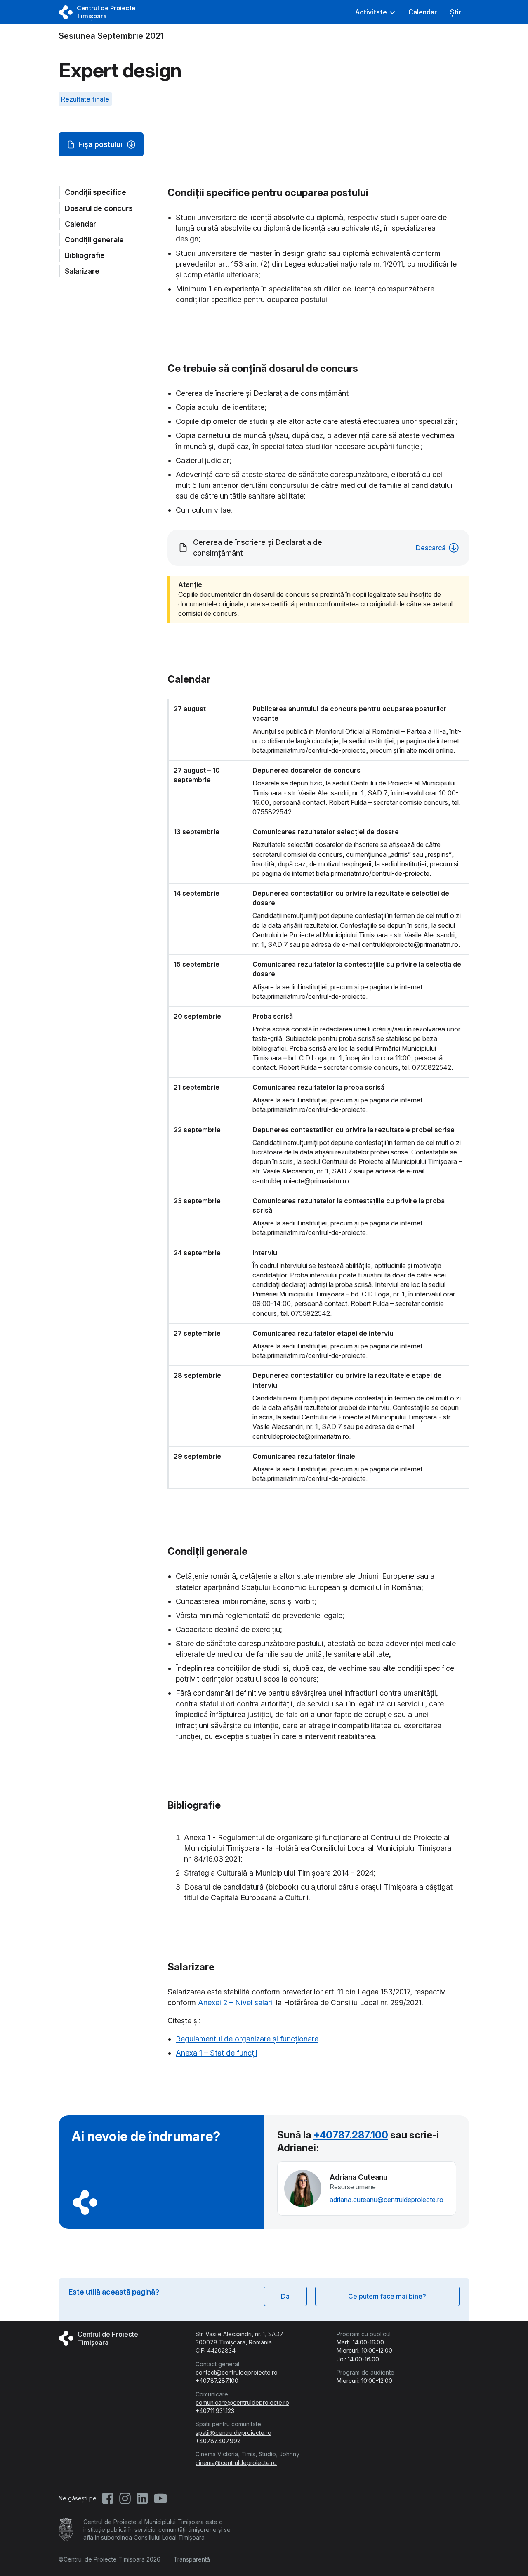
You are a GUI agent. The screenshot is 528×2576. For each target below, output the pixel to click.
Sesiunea (111, 36)
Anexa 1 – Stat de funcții (217, 2053)
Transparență (192, 2559)
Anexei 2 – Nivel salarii (236, 2002)
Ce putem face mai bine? (387, 2296)
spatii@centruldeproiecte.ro (233, 2433)
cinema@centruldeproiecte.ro (236, 2463)
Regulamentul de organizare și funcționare (247, 2039)
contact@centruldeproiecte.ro (237, 2372)
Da (285, 2296)
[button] (375, 12)
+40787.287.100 (351, 2135)
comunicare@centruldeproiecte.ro (242, 2402)
